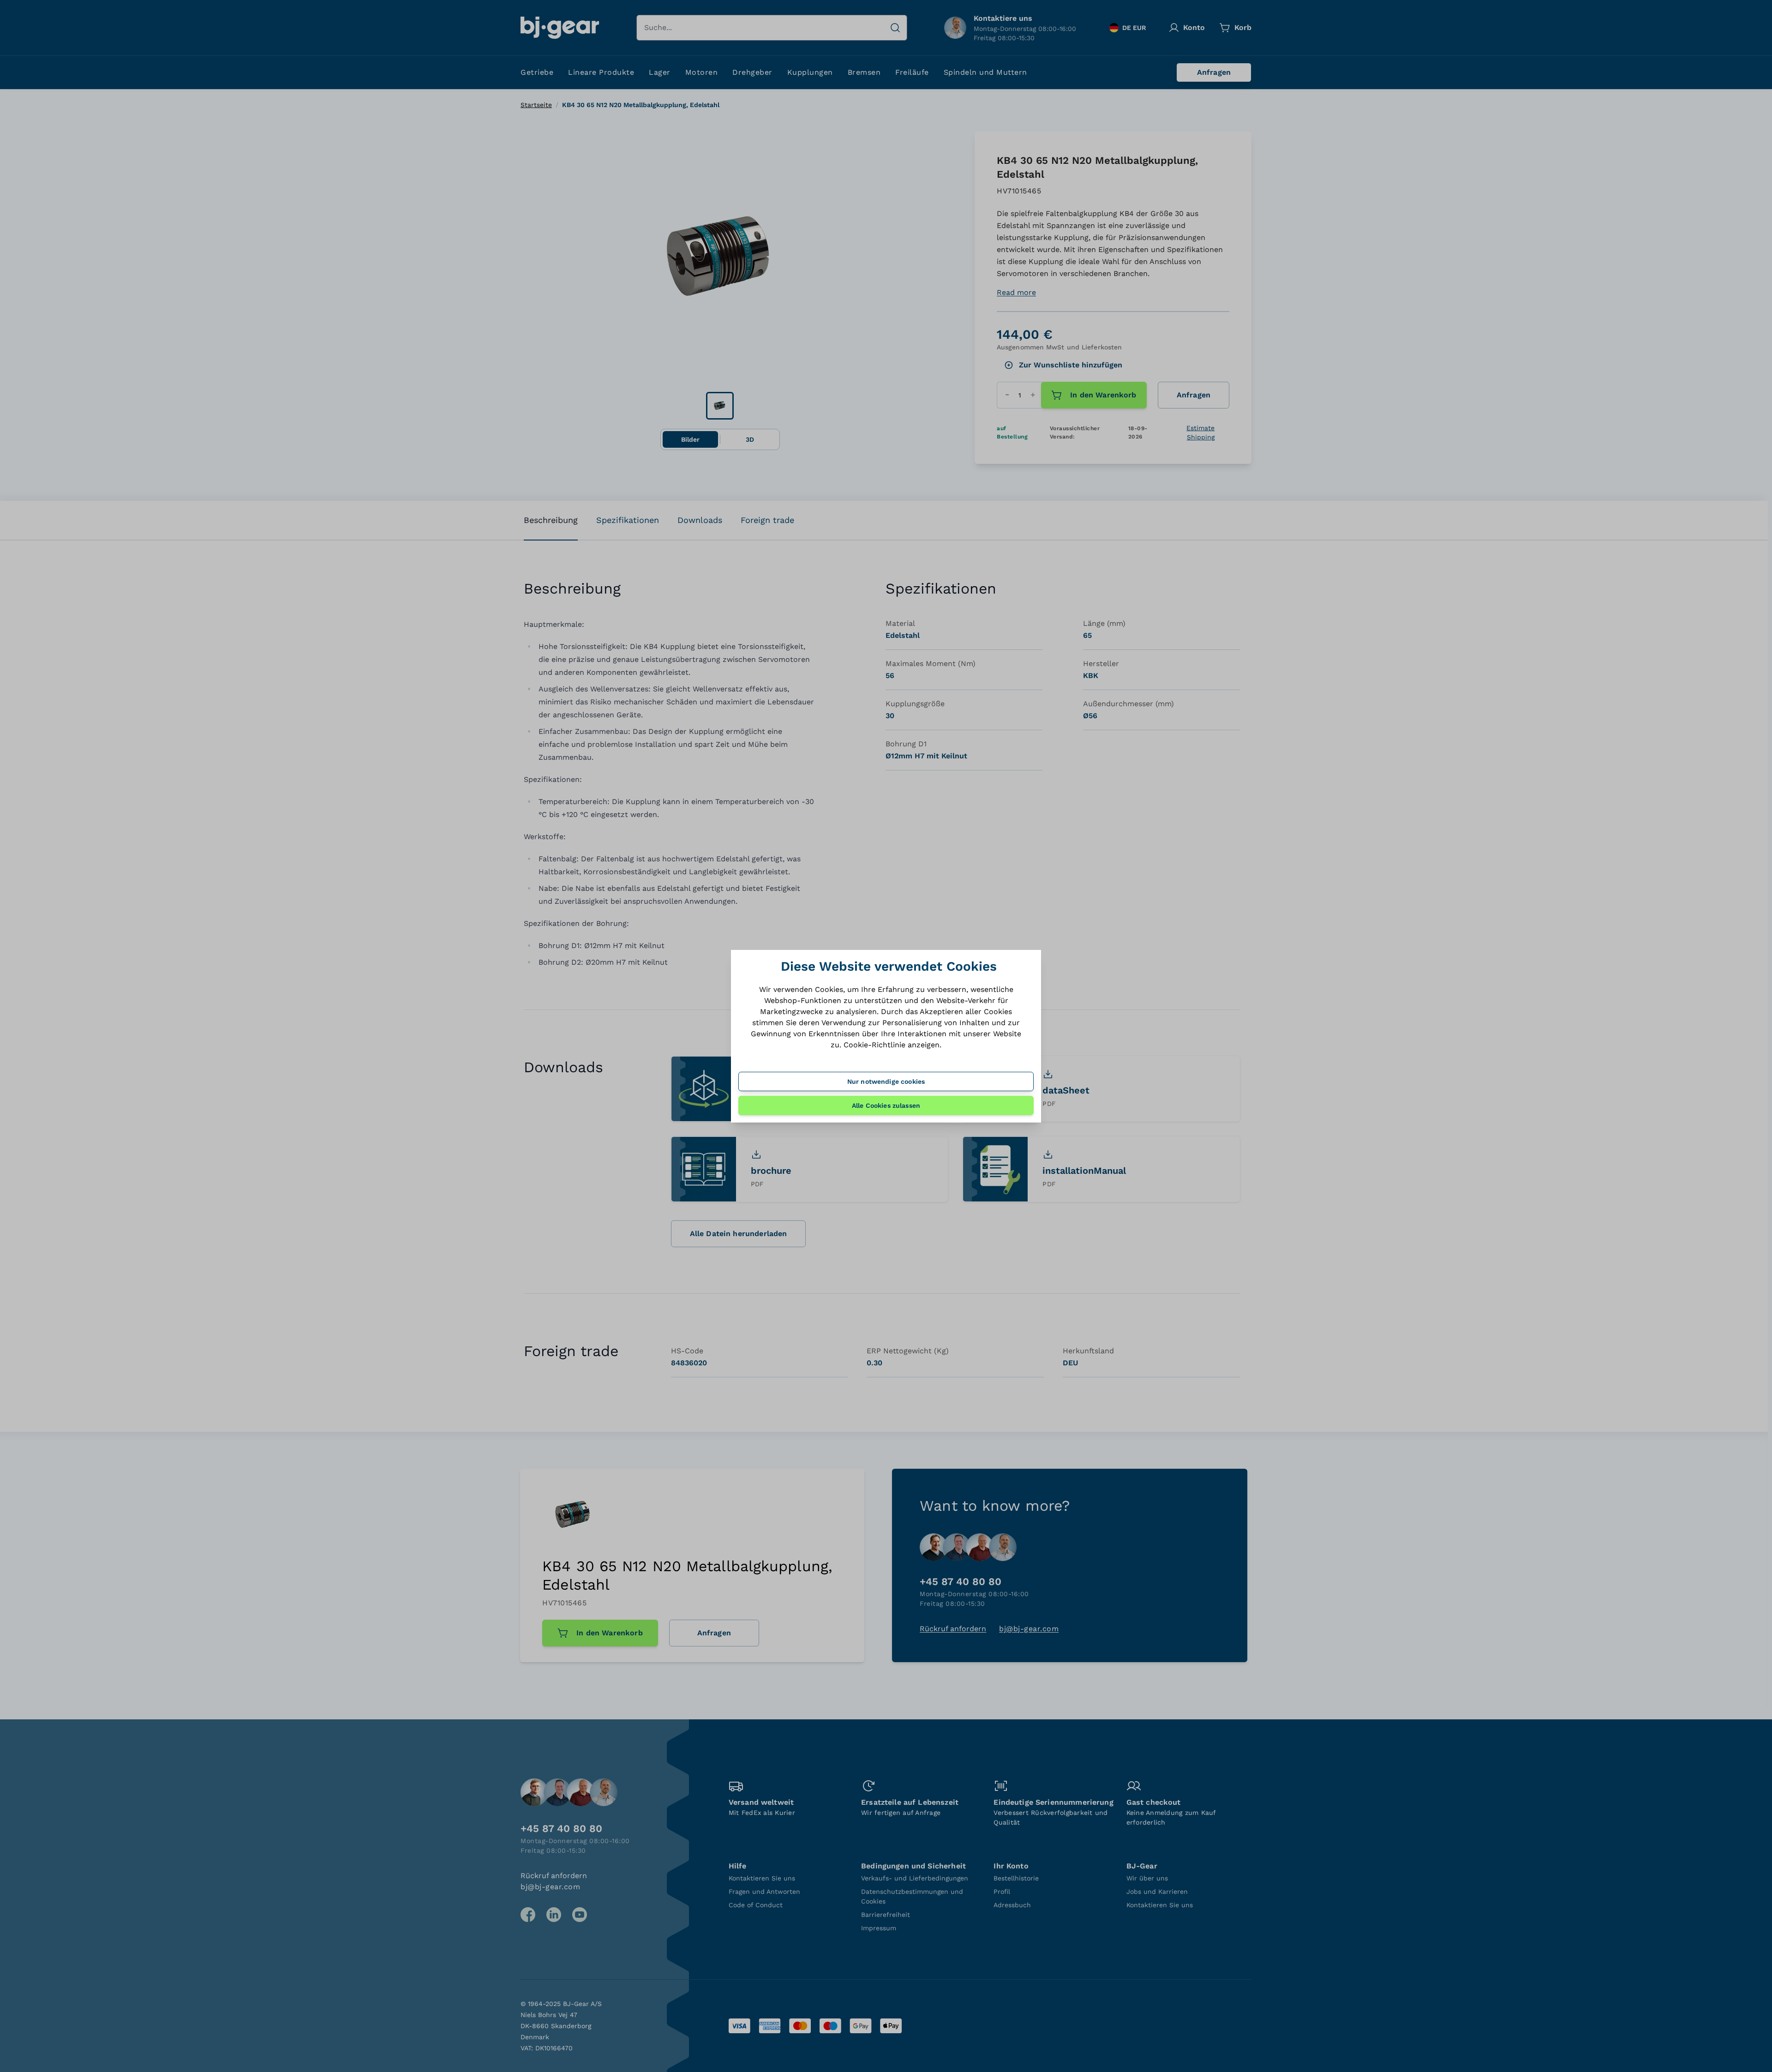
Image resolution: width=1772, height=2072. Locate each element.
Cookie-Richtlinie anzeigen (892, 1045)
